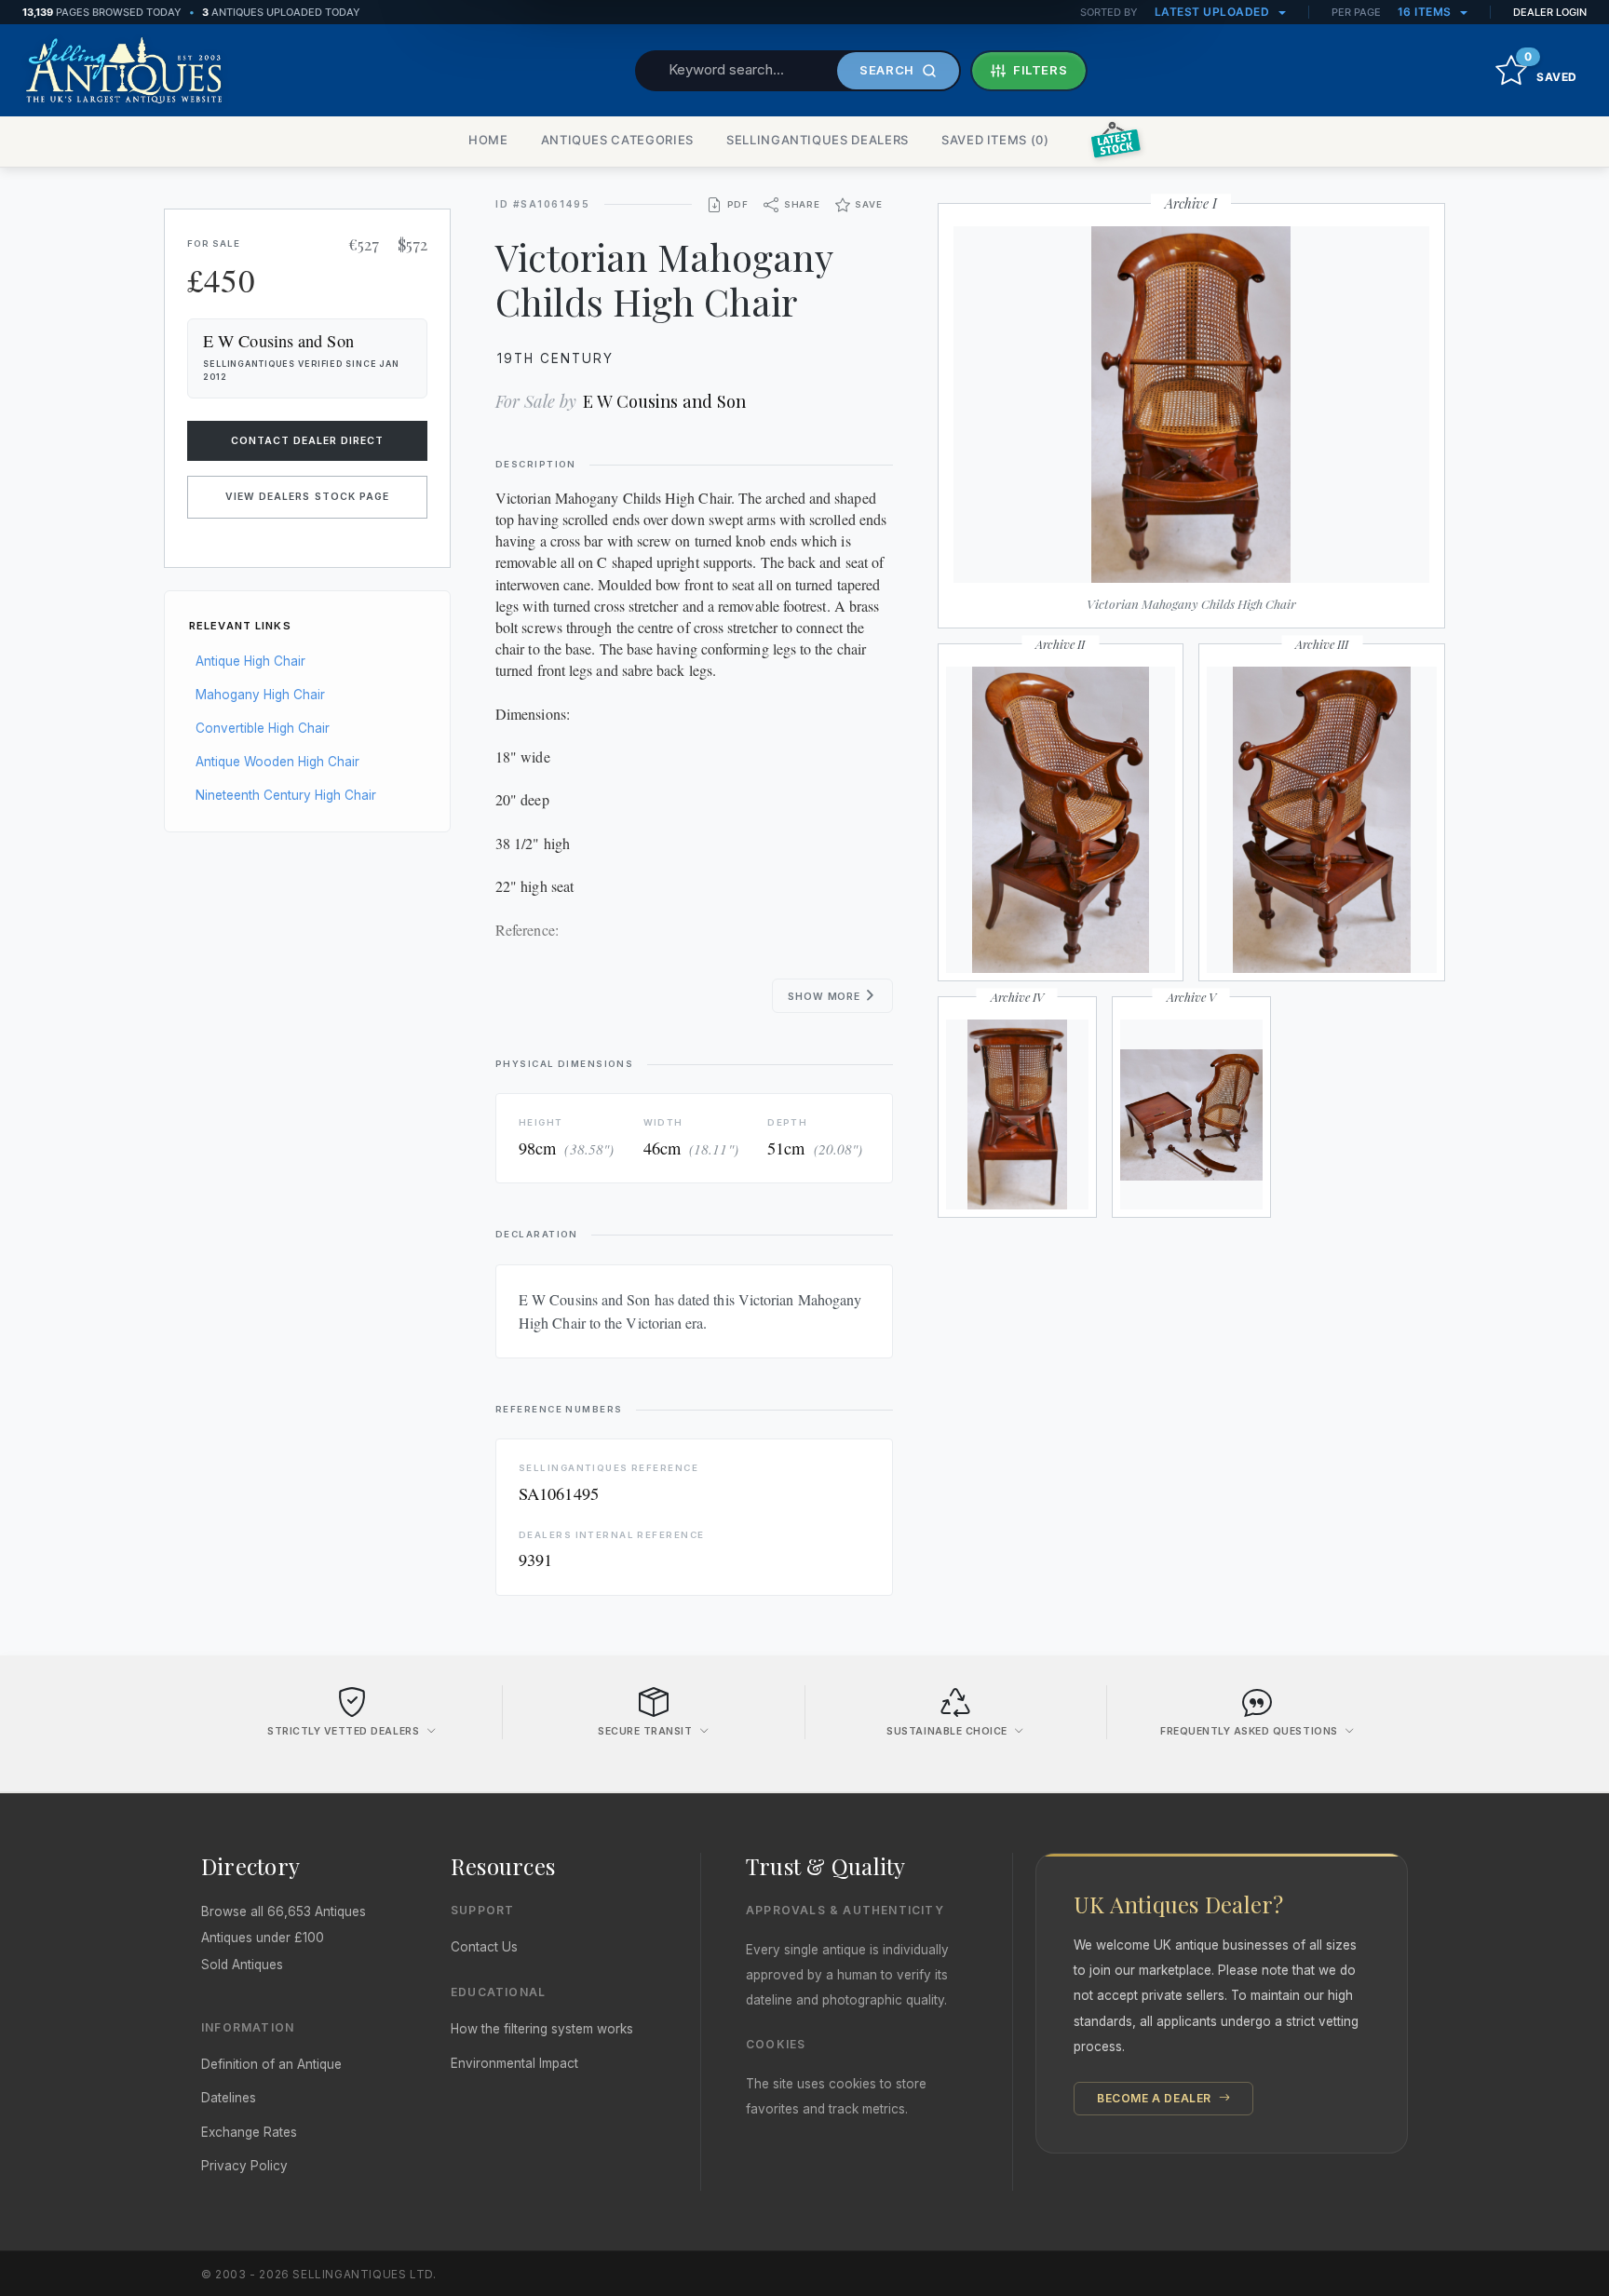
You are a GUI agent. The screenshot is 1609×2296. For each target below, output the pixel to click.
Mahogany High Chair (260, 695)
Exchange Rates (249, 2132)
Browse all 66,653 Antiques (284, 1911)
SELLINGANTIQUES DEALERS (818, 140)
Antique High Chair (250, 661)
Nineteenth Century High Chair (286, 795)
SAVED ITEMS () (995, 140)
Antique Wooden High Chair (277, 762)
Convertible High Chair (263, 728)
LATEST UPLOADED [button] (1214, 12)
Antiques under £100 (263, 1938)
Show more (825, 997)
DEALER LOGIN (1550, 12)
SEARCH (887, 70)
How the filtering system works (542, 2029)
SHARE (802, 204)
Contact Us (484, 1947)
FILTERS (1041, 70)
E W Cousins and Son (664, 401)
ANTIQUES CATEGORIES (617, 140)
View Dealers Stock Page (307, 497)
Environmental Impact (514, 2063)
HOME (488, 140)
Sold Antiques (242, 1965)
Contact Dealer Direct (308, 441)
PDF (738, 204)
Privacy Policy (244, 2166)
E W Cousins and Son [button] (278, 341)
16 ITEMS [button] (1426, 12)
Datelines (229, 2098)
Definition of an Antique (271, 2064)
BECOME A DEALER (1156, 2098)
